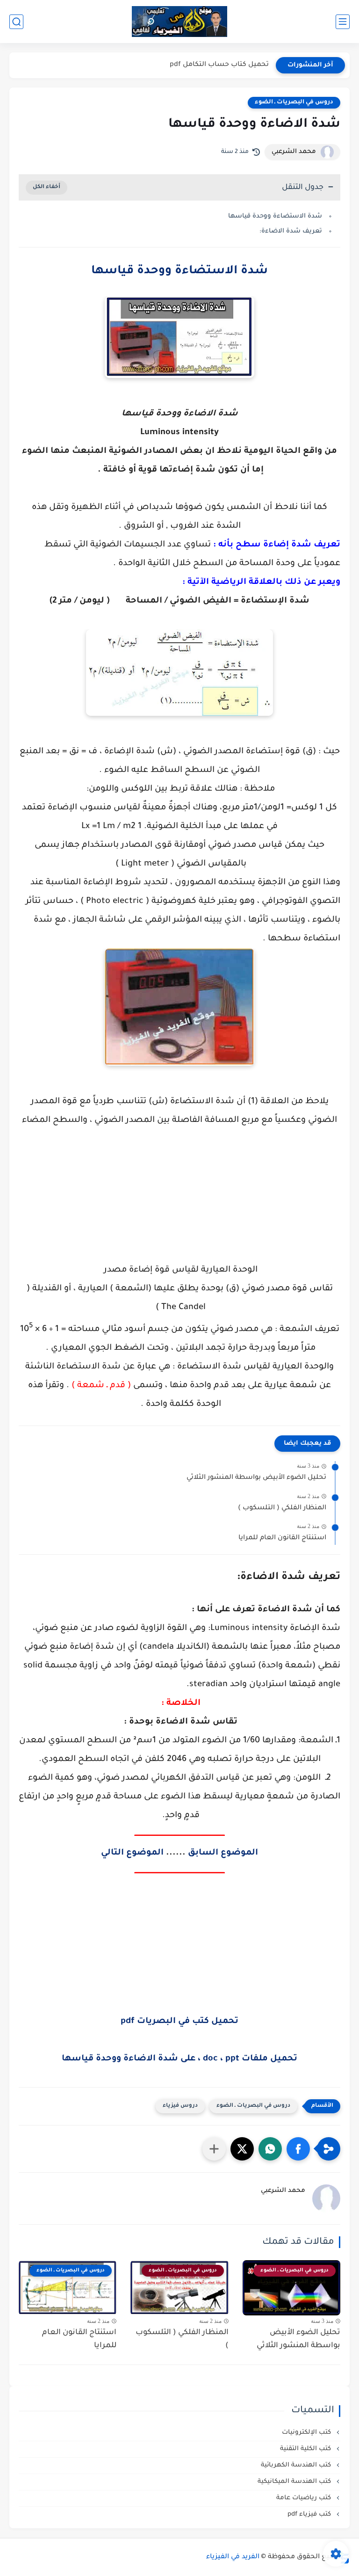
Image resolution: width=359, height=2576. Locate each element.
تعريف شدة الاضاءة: (291, 231)
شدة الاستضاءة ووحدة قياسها (275, 216)
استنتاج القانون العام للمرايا (282, 1538)
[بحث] (16, 22)
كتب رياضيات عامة (305, 2498)
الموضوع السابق (223, 1853)
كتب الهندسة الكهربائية (297, 2465)
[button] (298, 2149)
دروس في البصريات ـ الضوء (294, 102)
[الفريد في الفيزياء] (180, 22)
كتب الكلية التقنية (306, 2449)
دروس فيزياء (180, 2106)
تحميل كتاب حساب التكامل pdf (219, 65)
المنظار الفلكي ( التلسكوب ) (282, 1508)
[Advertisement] (179, 1205)
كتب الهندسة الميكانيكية (295, 2482)
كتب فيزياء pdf (310, 2514)
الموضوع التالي (132, 1853)
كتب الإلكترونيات (307, 2433)
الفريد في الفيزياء (233, 2557)
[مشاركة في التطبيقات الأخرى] (214, 2149)
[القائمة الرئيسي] (343, 22)
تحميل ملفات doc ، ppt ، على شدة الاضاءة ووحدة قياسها (179, 2059)
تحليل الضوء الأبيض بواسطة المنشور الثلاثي (256, 1478)
